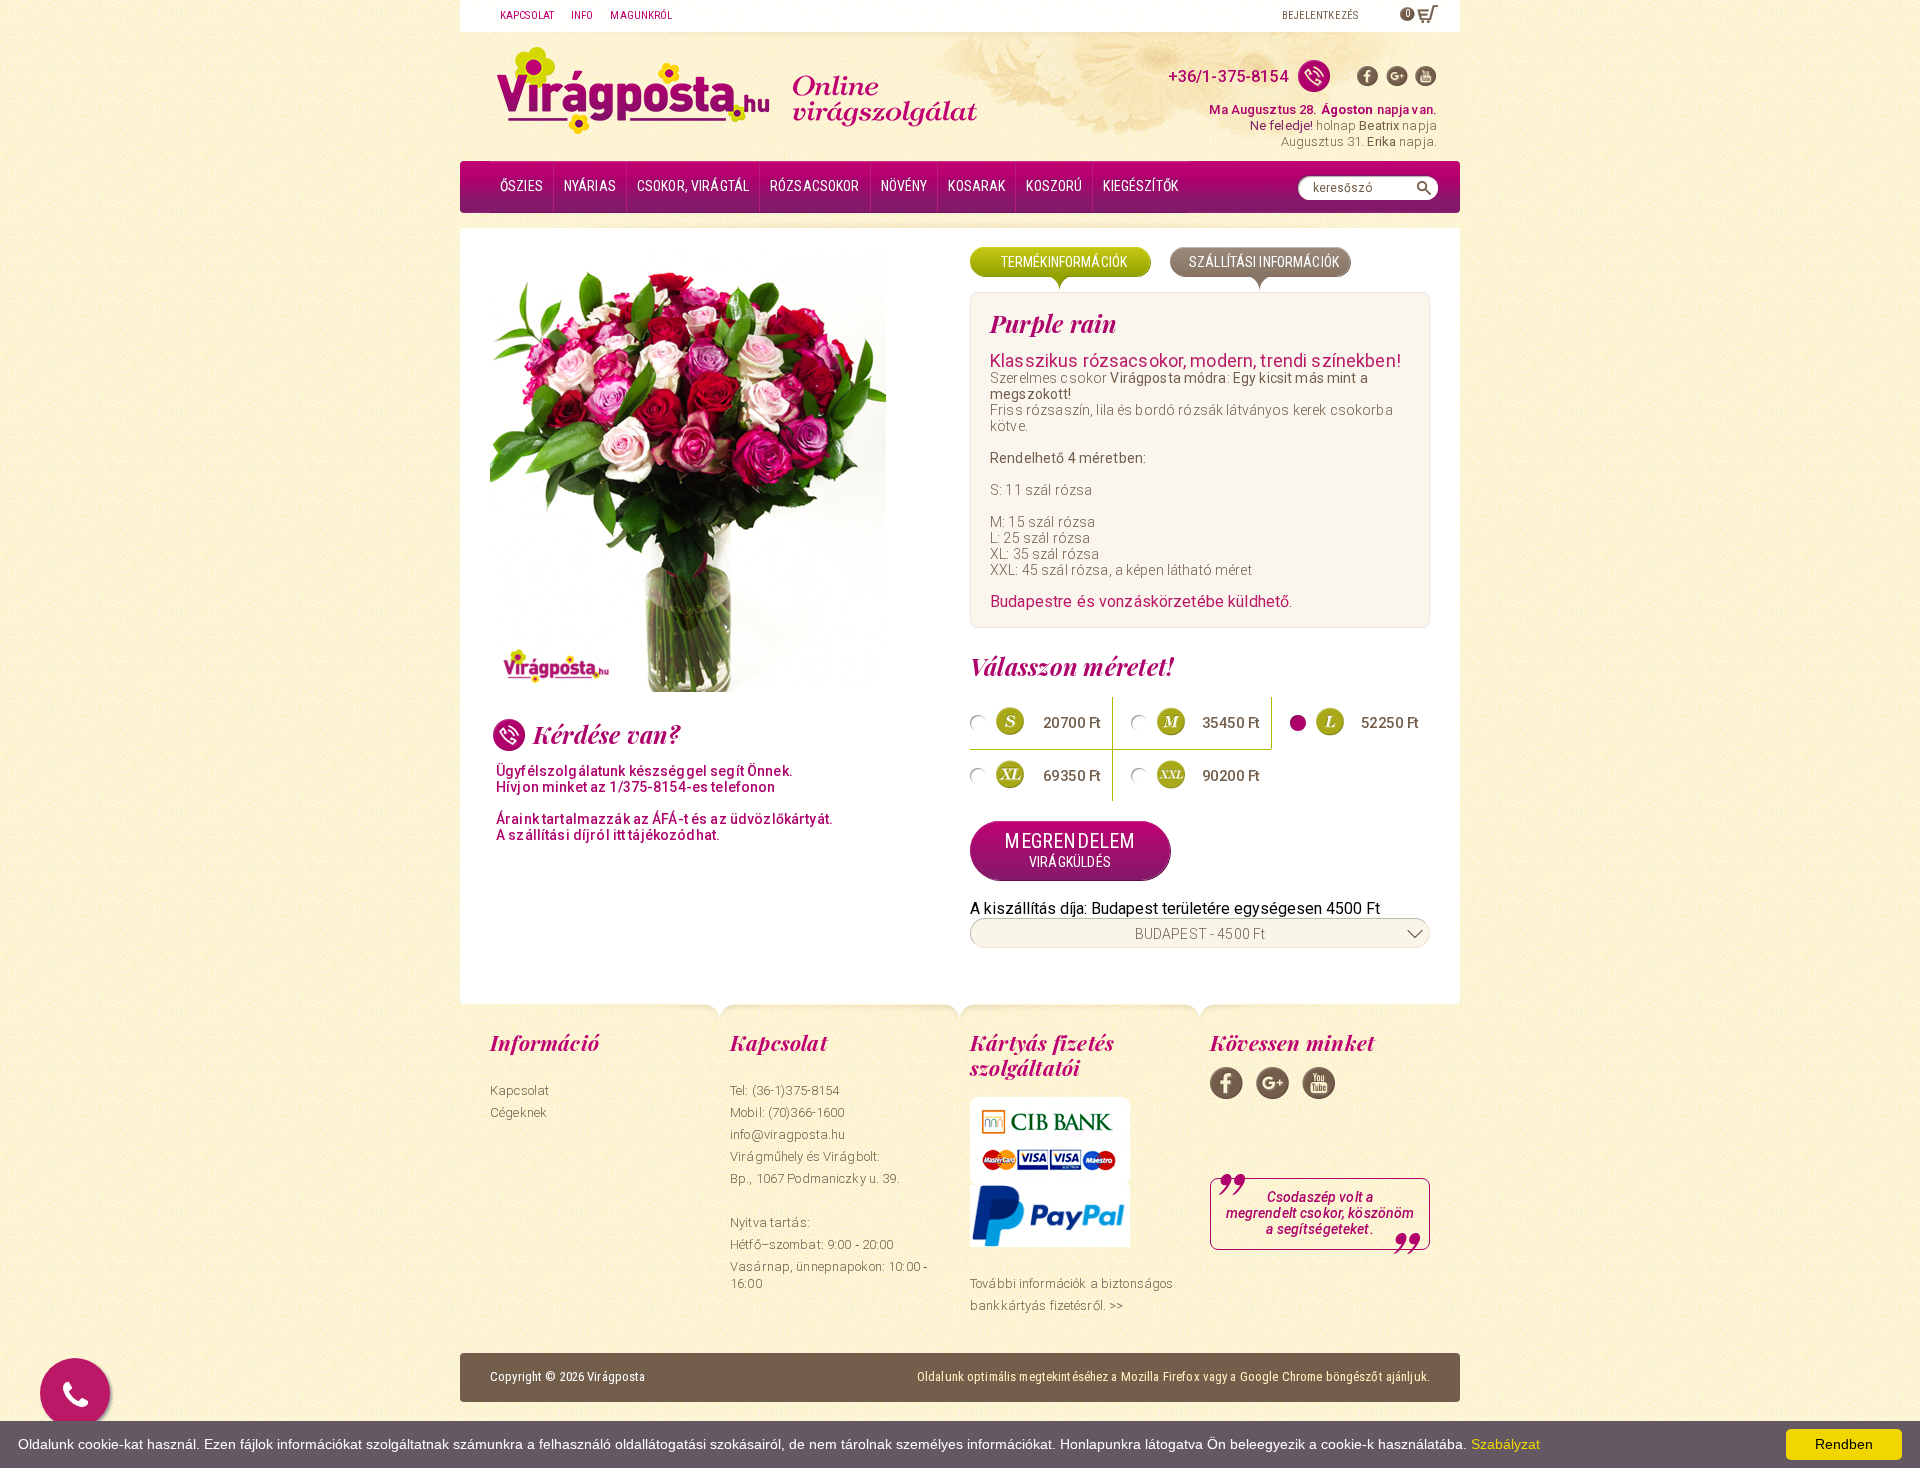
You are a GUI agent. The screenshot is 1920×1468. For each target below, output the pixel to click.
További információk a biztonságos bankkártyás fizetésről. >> (1071, 1294)
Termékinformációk (1064, 262)
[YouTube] (1426, 80)
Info (582, 15)
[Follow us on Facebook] (1368, 80)
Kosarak (976, 186)
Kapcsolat (527, 15)
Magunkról (641, 15)
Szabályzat (1505, 1444)
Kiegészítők (1140, 186)
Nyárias (590, 186)
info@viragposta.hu (787, 1134)
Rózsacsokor (815, 186)
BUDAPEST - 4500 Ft (1200, 934)
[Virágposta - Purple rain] (720, 469)
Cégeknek (518, 1112)
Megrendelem (1069, 849)
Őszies (521, 186)
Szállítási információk (1264, 262)
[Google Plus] (1397, 80)
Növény (904, 186)
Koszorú (1054, 186)
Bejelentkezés (1320, 15)
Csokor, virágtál (693, 186)
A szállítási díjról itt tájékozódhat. (608, 835)
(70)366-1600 (806, 1112)
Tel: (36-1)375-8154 (784, 1090)
